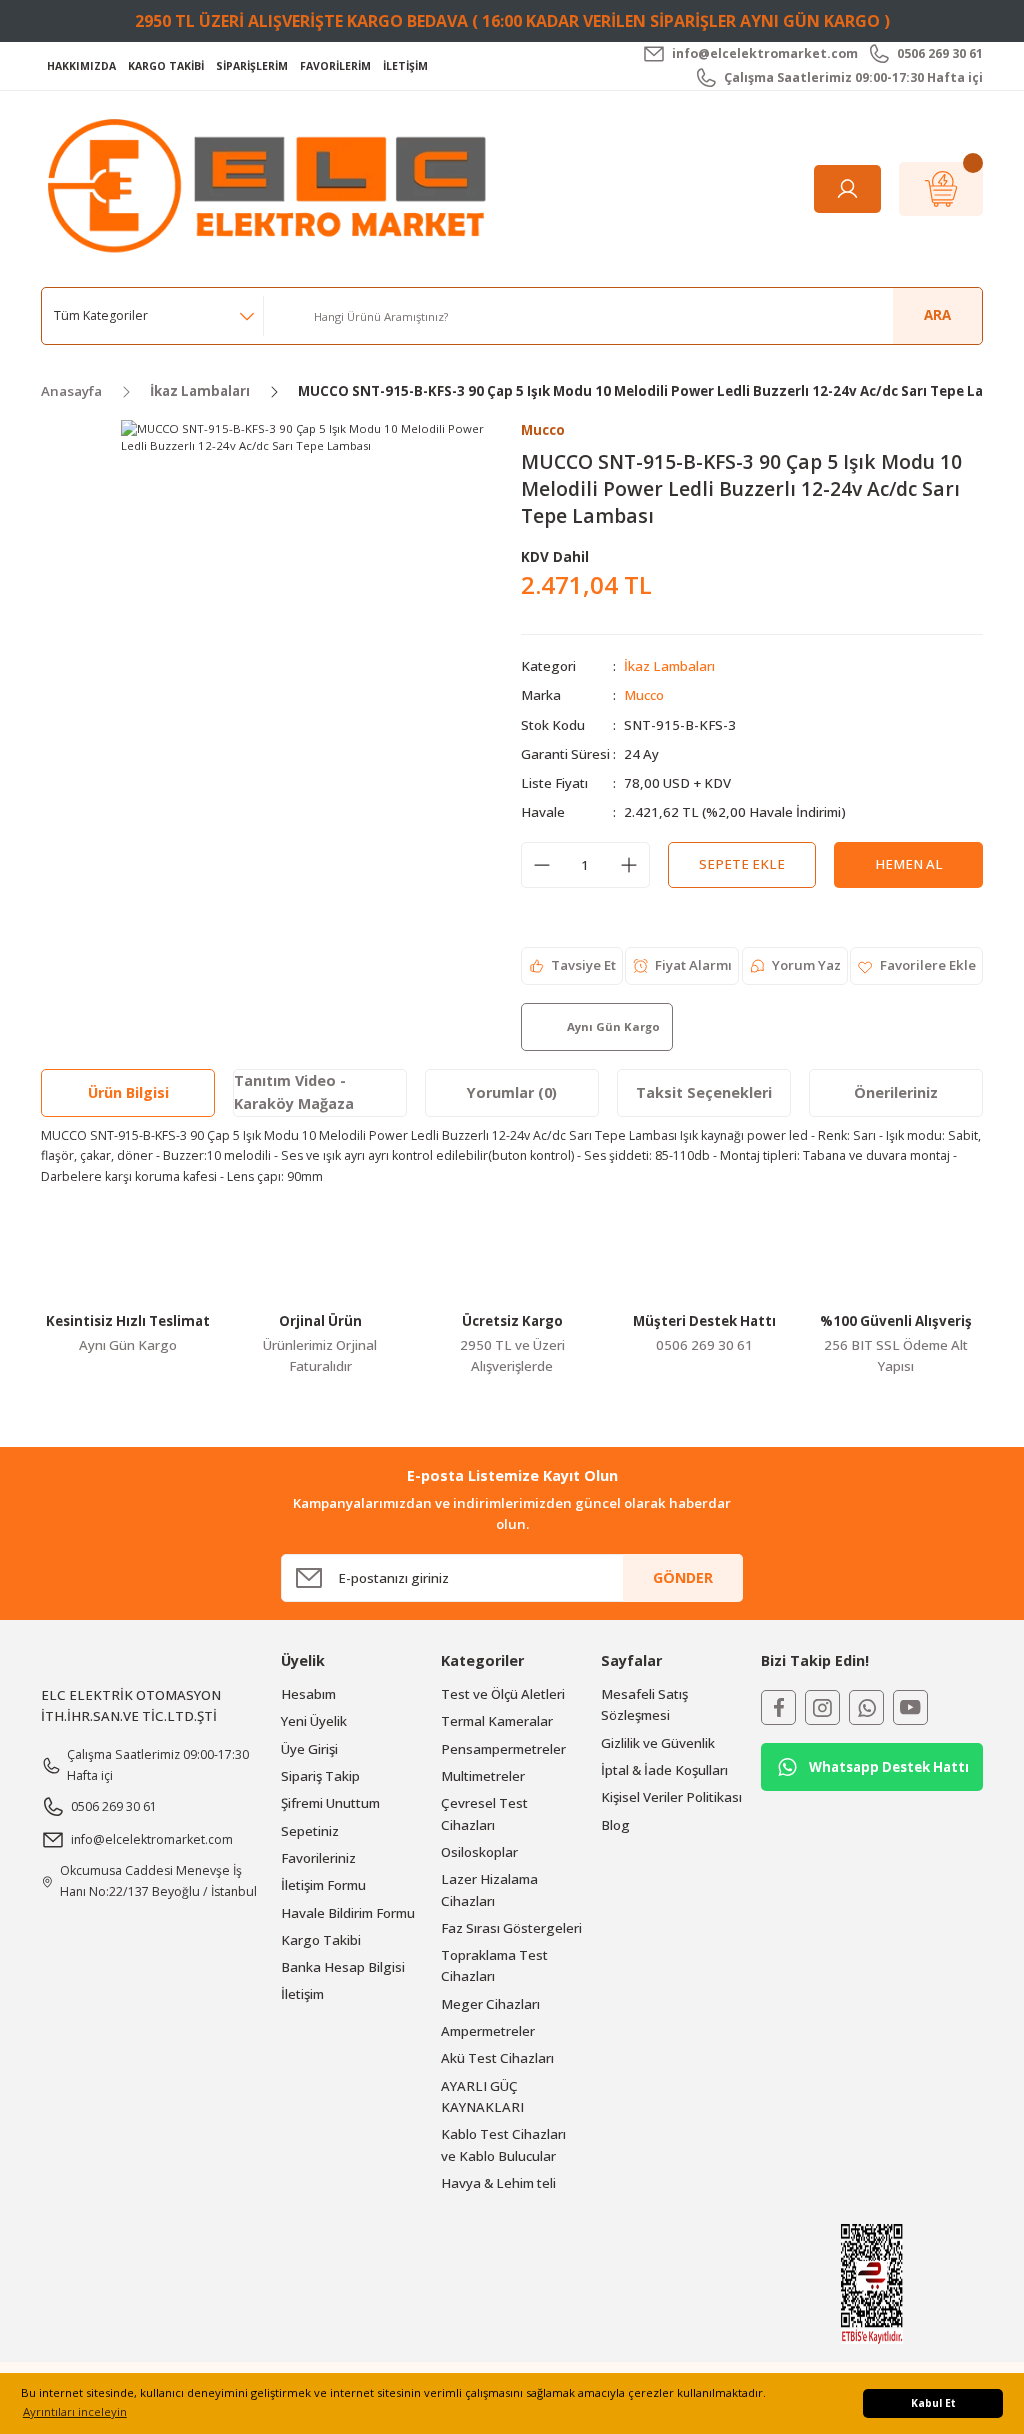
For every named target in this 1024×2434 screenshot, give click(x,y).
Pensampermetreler (503, 1749)
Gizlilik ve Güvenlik (658, 1743)
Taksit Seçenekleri (704, 1092)
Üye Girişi (309, 1749)
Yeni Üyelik (314, 1721)
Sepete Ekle (742, 864)
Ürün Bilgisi (128, 1092)
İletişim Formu (323, 1885)
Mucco (644, 695)
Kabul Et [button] (933, 2403)
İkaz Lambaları (669, 666)
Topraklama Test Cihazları (494, 1965)
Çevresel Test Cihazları (484, 1813)
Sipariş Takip (320, 1776)
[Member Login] (847, 189)
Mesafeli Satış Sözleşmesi (644, 1704)
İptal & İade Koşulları (664, 1770)
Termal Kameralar (497, 1721)
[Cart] (941, 189)
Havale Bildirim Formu (348, 1913)
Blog (615, 1825)
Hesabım (308, 1694)
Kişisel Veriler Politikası (671, 1797)
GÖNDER (683, 1577)
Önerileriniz (896, 1092)
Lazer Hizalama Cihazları (489, 1889)
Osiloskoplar (479, 1852)
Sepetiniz (310, 1831)
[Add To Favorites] (916, 966)
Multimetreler (483, 1776)
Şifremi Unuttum (330, 1803)
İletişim (302, 1994)
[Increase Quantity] (629, 865)
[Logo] (272, 187)
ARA (937, 315)
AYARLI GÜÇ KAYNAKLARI (482, 2096)
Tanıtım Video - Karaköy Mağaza (294, 1091)
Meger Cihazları (490, 2004)
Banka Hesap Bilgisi (343, 1967)
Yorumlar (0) (512, 1092)
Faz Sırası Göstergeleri (511, 1928)
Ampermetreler (488, 2031)
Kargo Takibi (321, 1940)
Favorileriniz (318, 1858)
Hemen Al (909, 864)
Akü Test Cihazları (497, 2058)
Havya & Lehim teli (498, 2183)
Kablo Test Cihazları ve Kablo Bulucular (503, 2144)
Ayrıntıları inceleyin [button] (75, 2411)
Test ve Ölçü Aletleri (503, 1694)
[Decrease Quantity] (542, 865)
